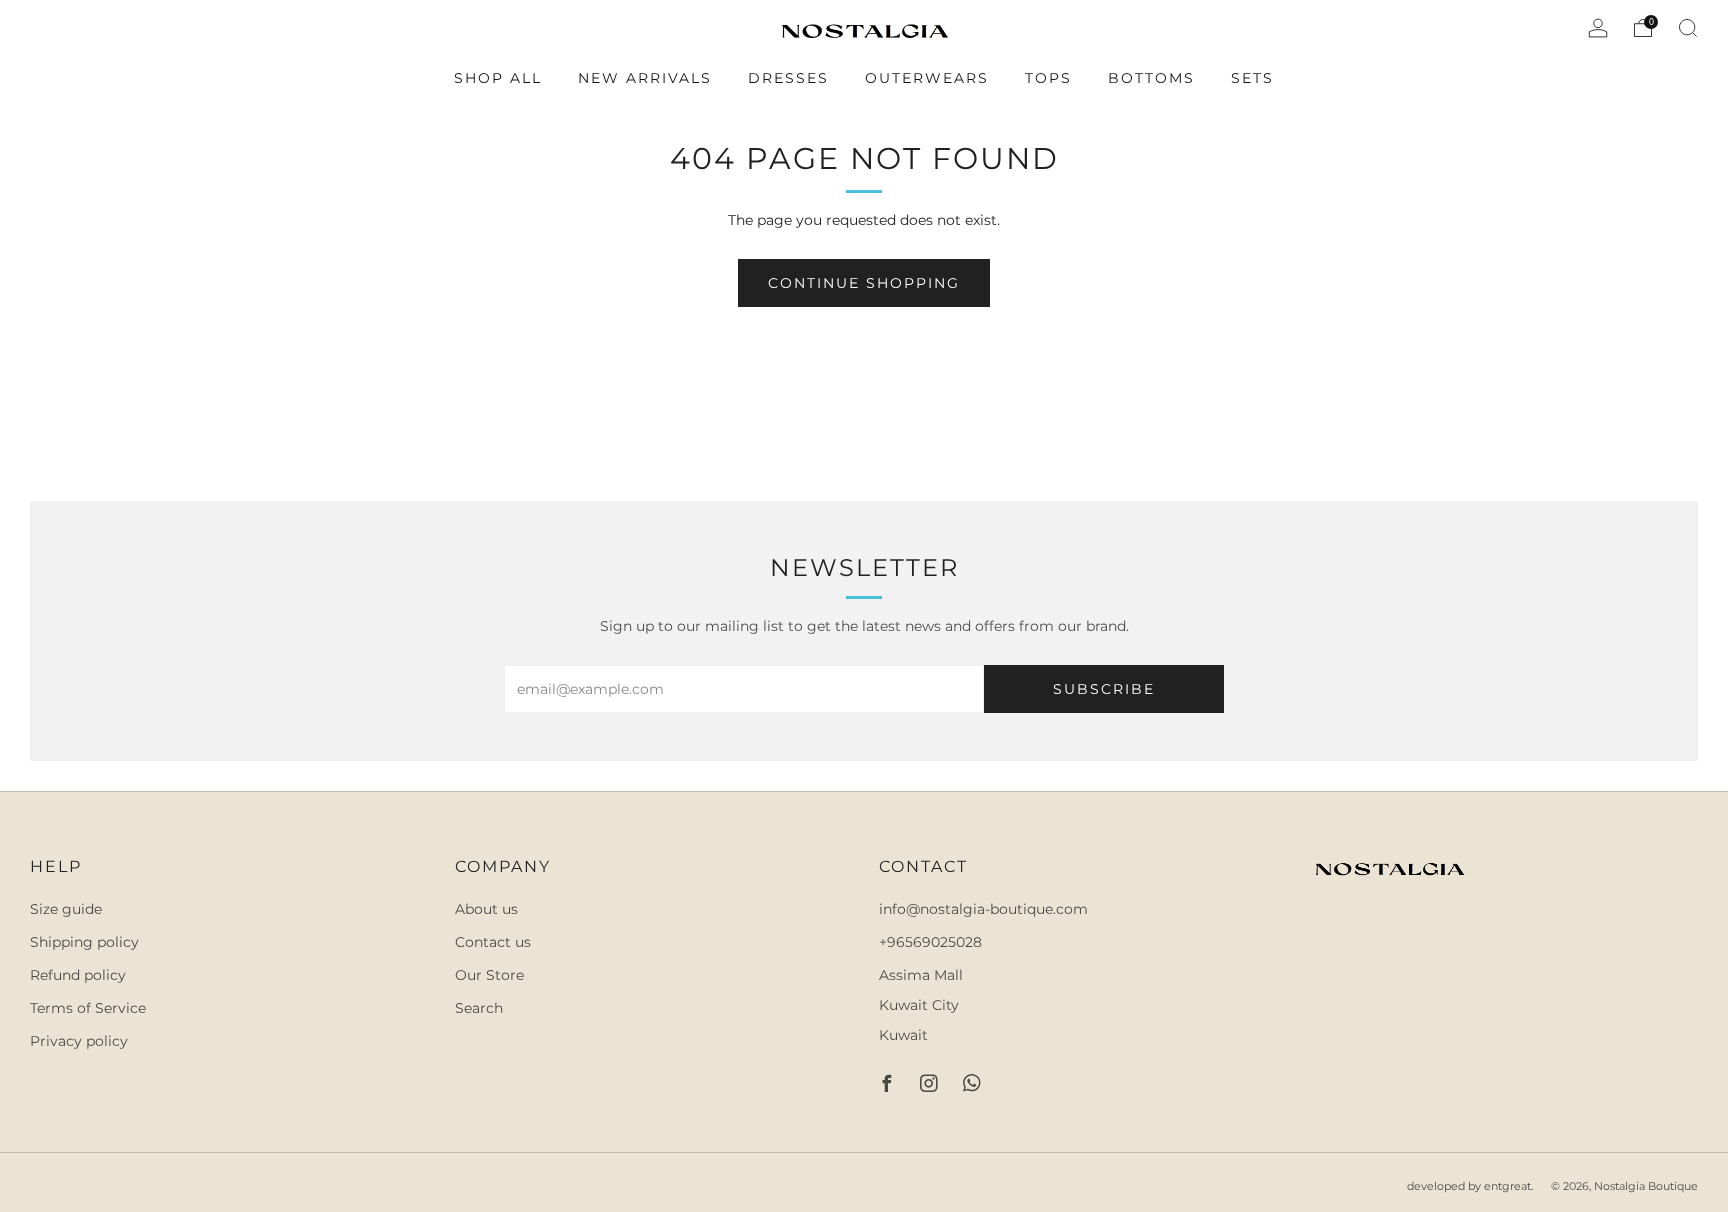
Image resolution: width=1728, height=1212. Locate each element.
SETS (1252, 78)
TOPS (1048, 78)
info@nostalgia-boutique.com (983, 909)
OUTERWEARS (927, 78)
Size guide (66, 909)
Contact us (493, 942)
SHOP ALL (498, 78)
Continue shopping (864, 283)
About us (486, 909)
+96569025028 (930, 942)
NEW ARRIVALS (645, 78)
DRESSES (788, 78)
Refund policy (78, 975)
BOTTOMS (1151, 78)
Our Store (489, 975)
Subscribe (1104, 689)
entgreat (1507, 1186)
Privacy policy (79, 1041)
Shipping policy (84, 942)
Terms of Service (88, 1008)
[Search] (1688, 28)
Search (479, 1008)
